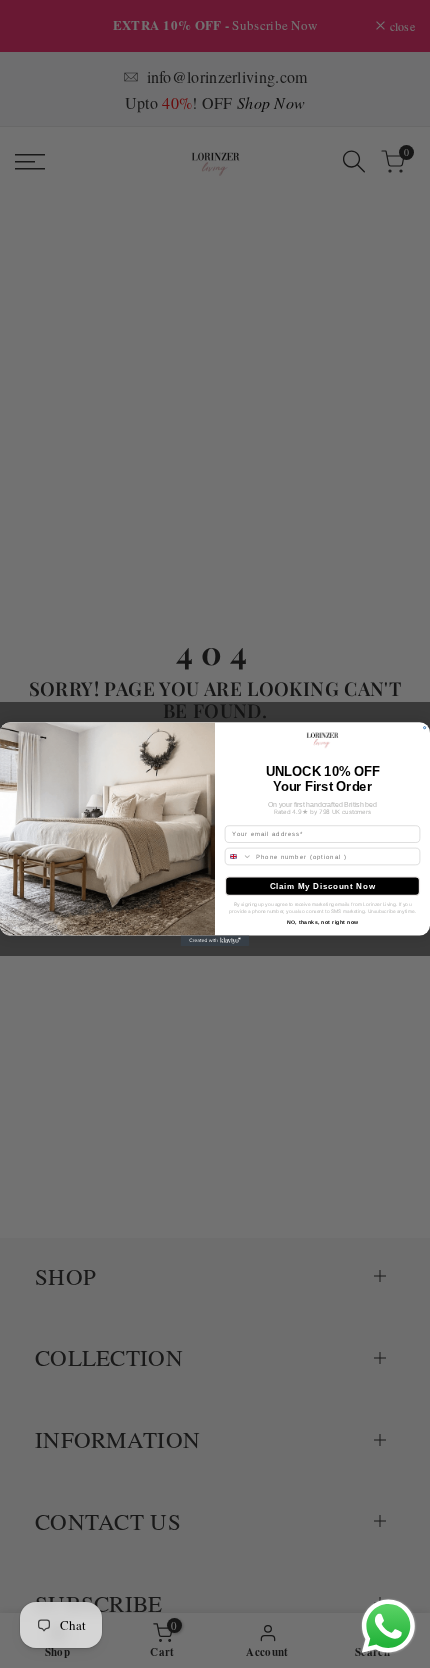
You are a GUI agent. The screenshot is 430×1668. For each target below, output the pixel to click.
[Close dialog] (425, 727)
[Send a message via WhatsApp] (388, 1626)
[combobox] (238, 856)
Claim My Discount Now (323, 886)
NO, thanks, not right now (323, 923)
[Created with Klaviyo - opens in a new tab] (215, 941)
